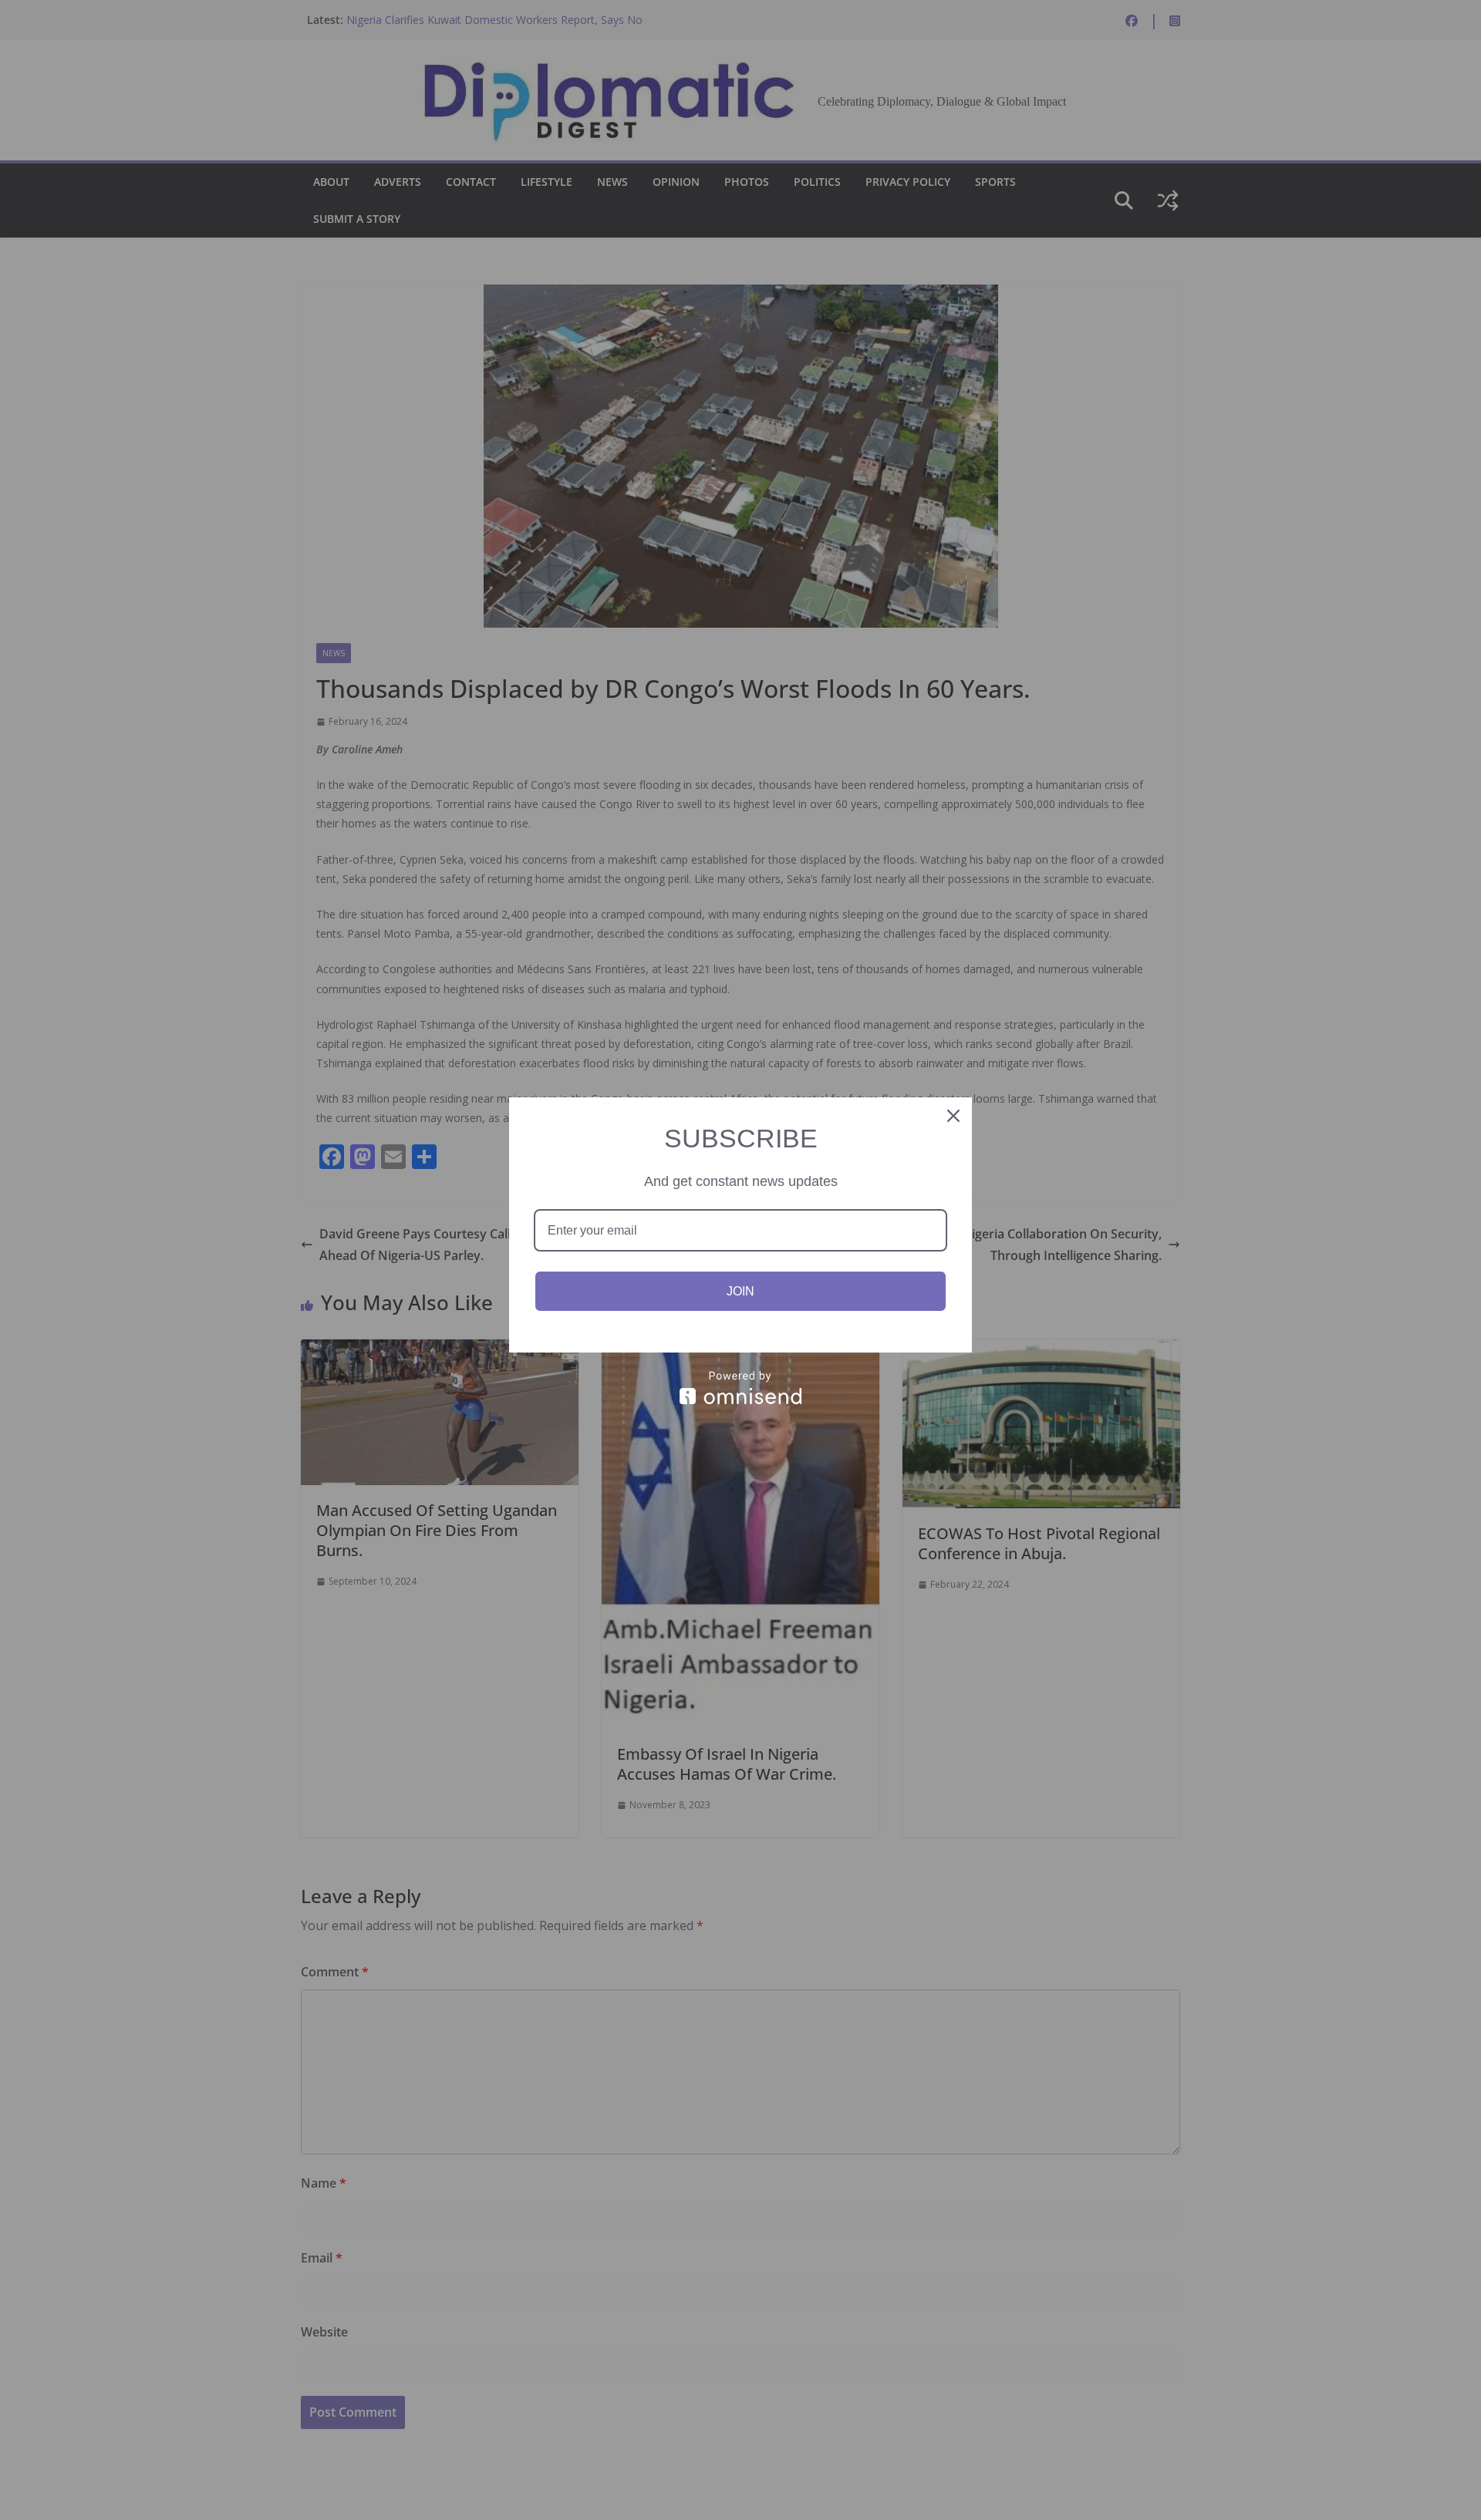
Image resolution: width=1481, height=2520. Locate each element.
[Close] (953, 1116)
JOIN (740, 1291)
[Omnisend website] (740, 1388)
